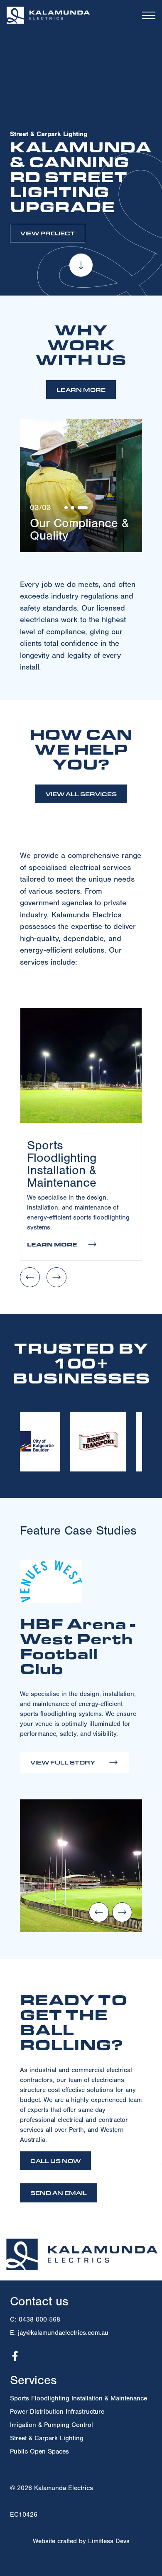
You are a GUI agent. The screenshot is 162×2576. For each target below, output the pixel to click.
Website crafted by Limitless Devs (81, 2541)
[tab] (66, 508)
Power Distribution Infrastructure (57, 2412)
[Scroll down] (81, 266)
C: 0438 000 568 (35, 2319)
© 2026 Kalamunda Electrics (52, 2488)
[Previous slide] (30, 1277)
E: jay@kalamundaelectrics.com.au (59, 2333)
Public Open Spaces (39, 2451)
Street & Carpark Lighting (47, 2438)
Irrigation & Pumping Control (52, 2425)
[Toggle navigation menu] (149, 15)
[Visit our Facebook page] (15, 2356)
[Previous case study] (99, 1912)
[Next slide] (56, 1277)
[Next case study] (122, 1912)
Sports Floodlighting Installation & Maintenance (79, 2398)
